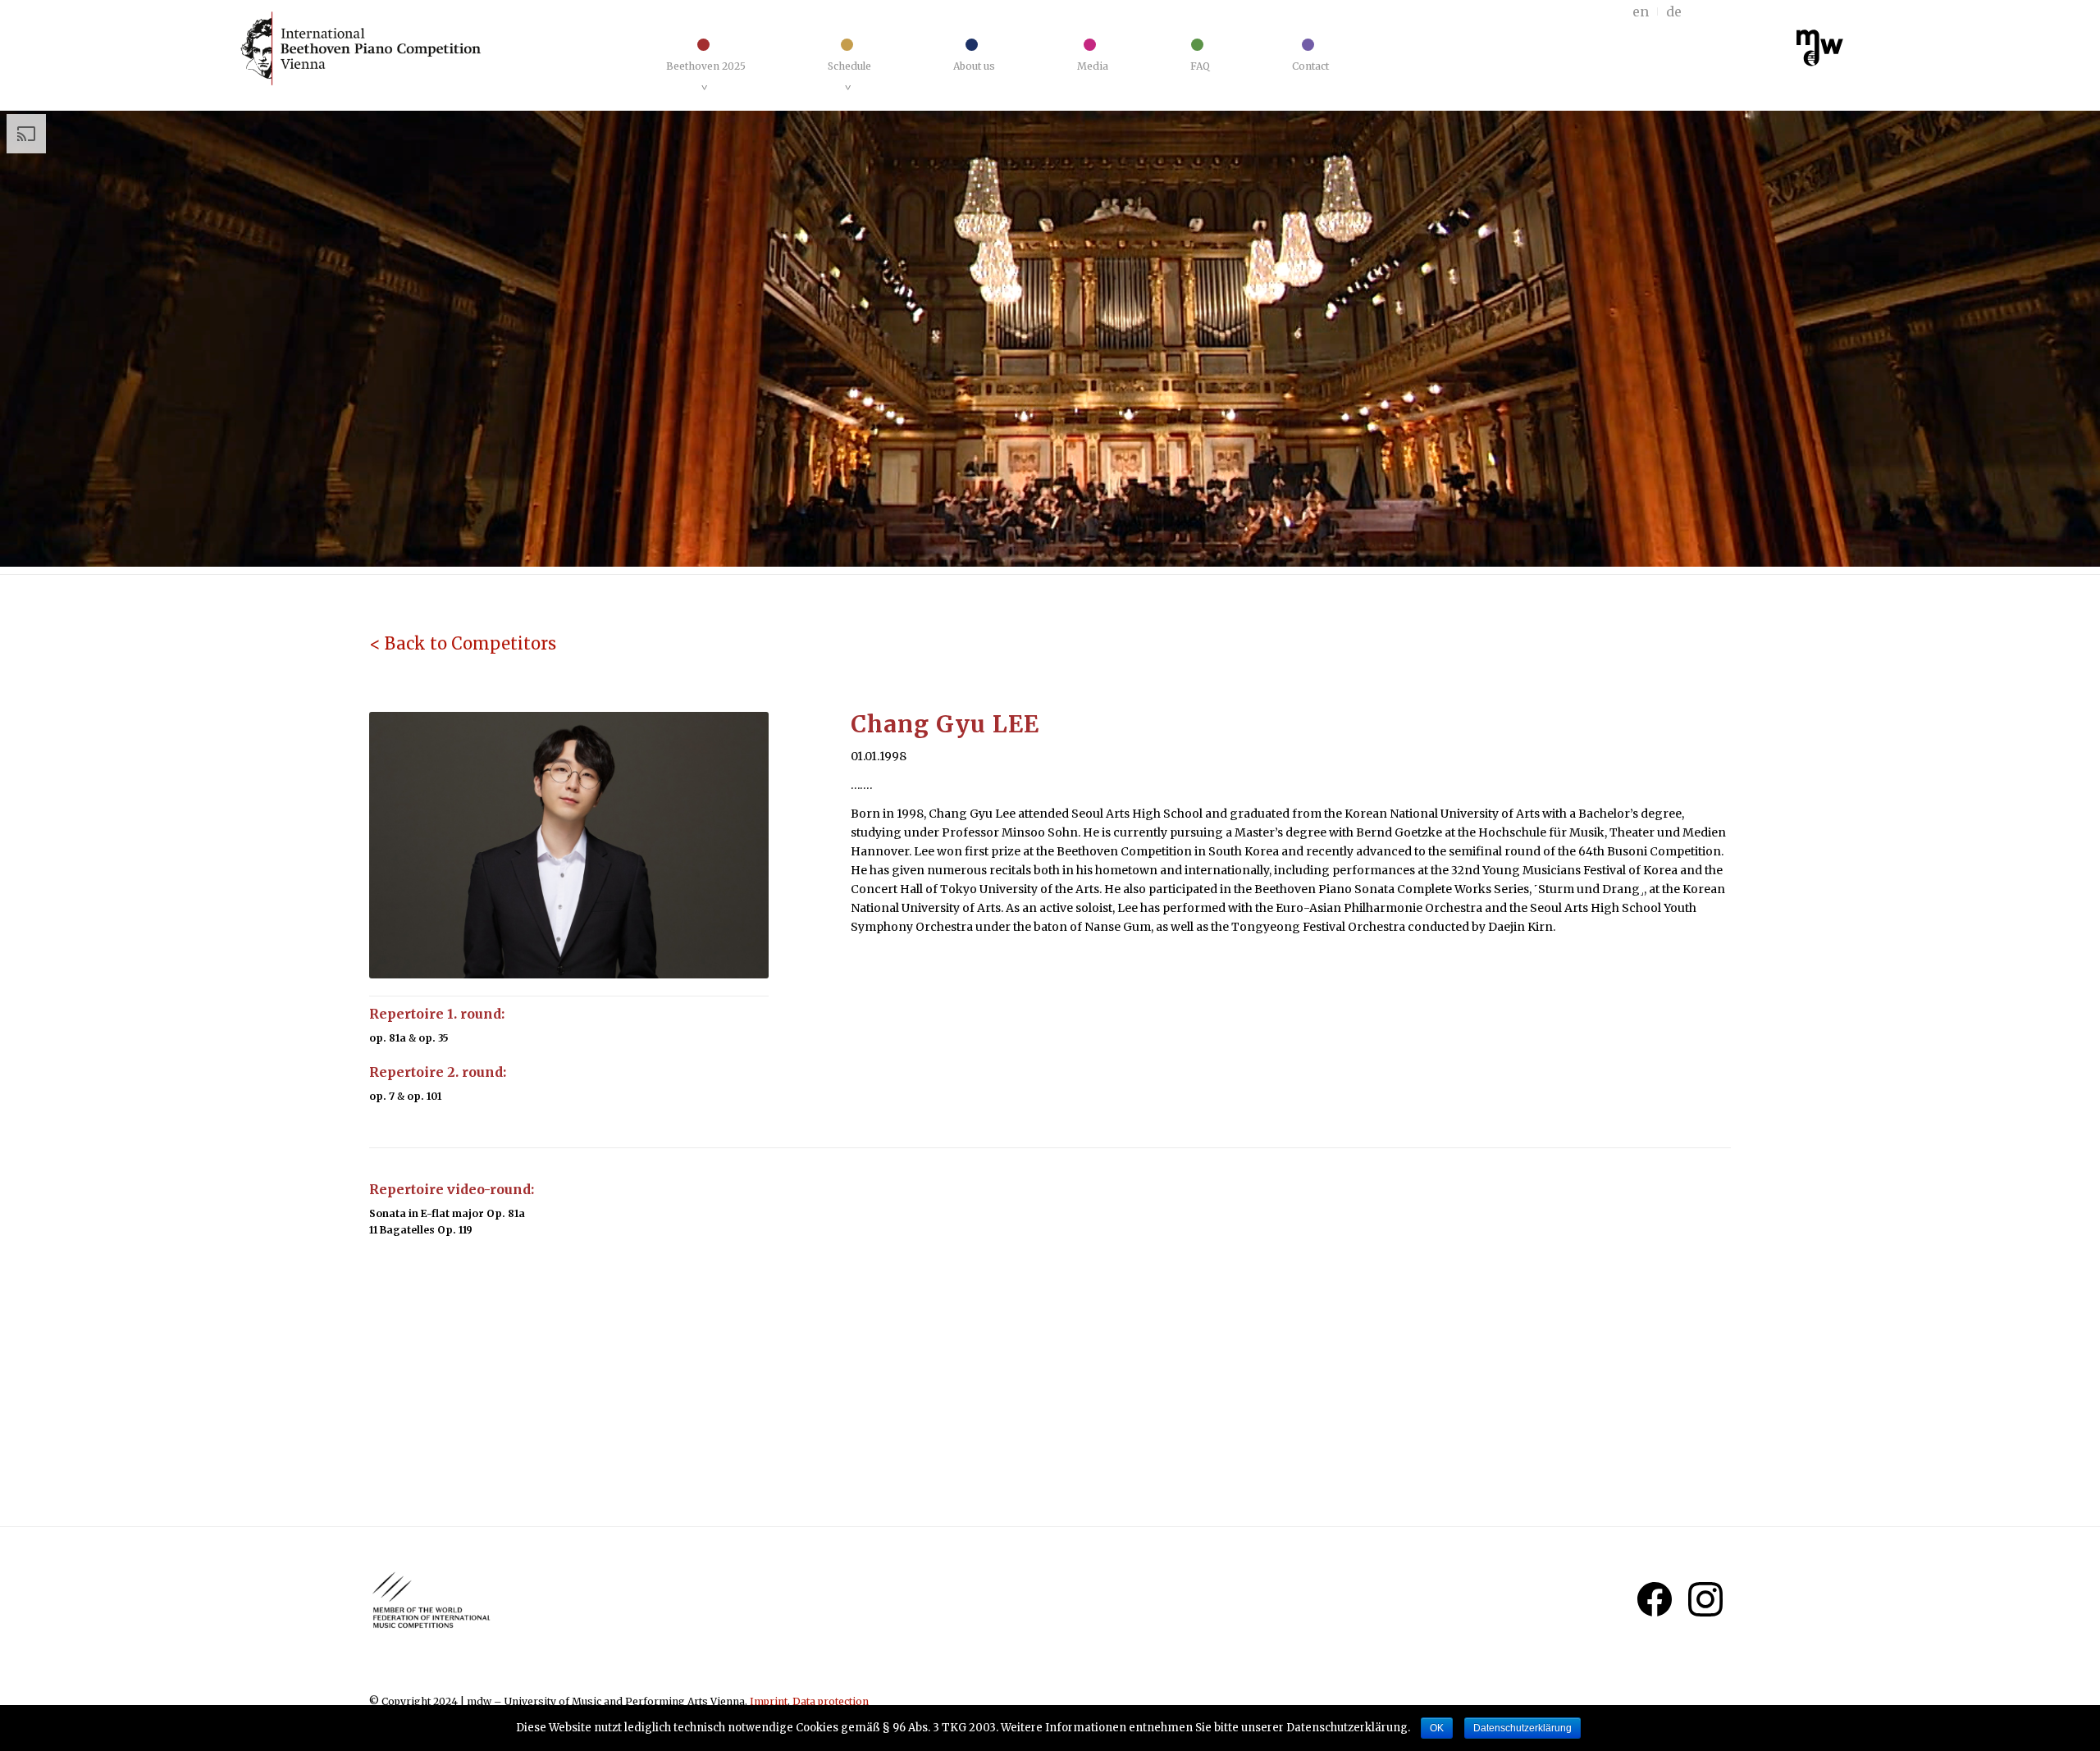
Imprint (769, 1701)
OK (1437, 1728)
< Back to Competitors (463, 643)
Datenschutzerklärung (1522, 1728)
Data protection (831, 1701)
